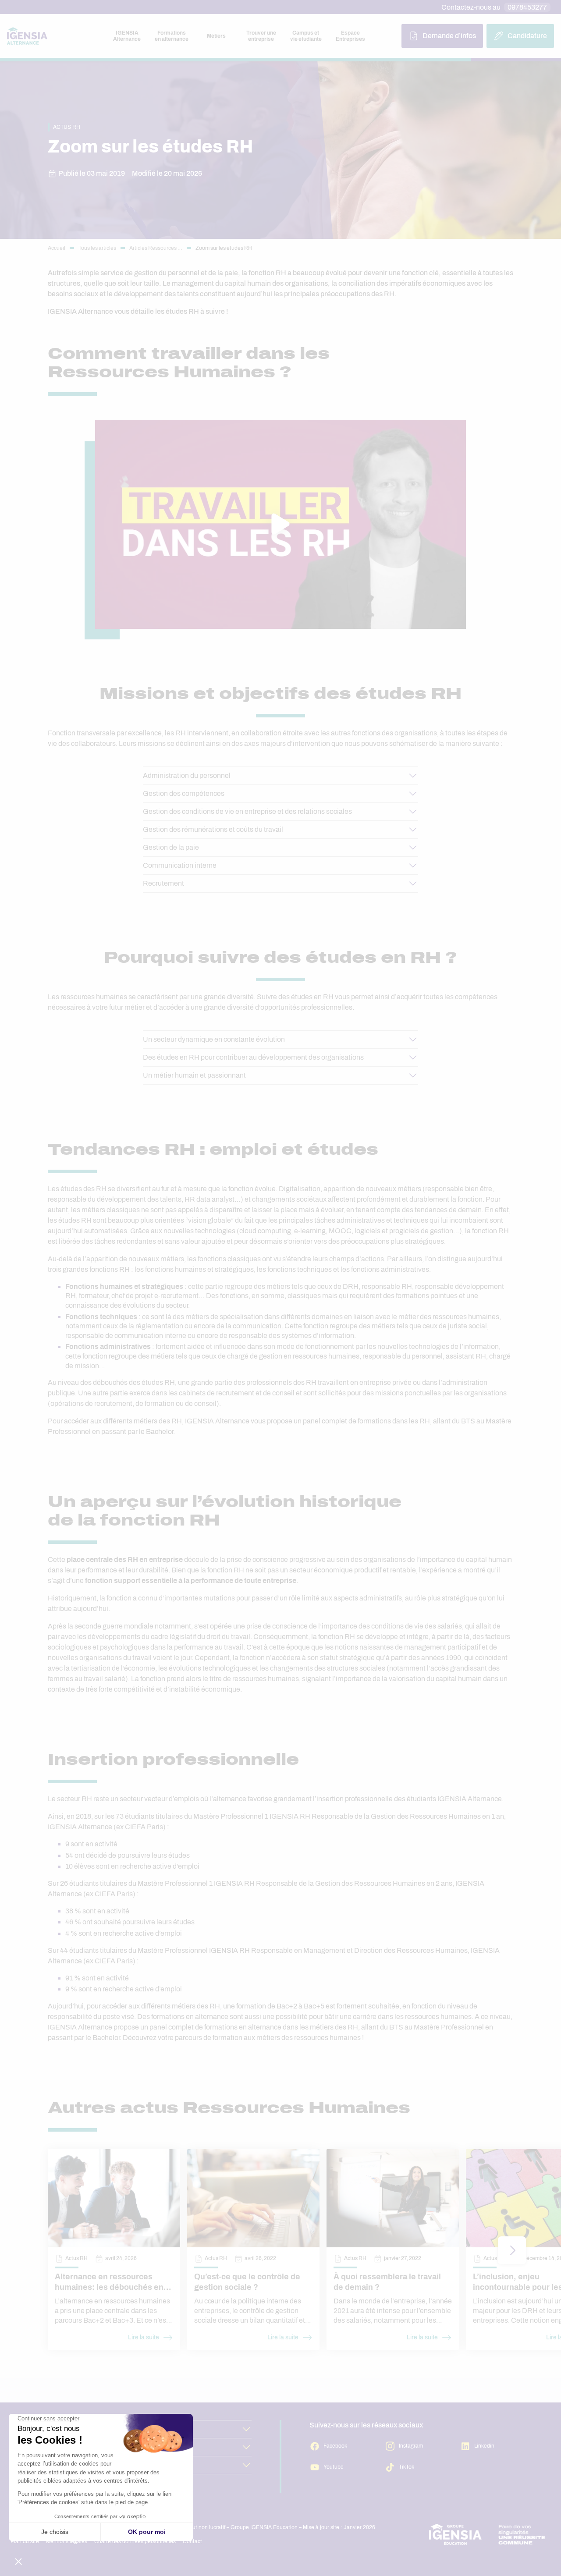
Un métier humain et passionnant (194, 1075)
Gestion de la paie (171, 847)
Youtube (334, 2467)
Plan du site (25, 2541)
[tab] (127, 36)
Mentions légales (67, 2541)
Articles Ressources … (156, 248)
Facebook (335, 2446)
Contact (192, 2541)
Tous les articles (97, 248)
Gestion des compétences (184, 793)
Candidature (527, 36)
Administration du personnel (187, 775)
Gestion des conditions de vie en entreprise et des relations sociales (247, 811)
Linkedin (484, 2446)
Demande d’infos (449, 36)
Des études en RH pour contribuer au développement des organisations (253, 1057)
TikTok (407, 2467)
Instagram (411, 2446)
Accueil (57, 248)
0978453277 (527, 7)
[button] (512, 2250)
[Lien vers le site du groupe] (487, 2534)
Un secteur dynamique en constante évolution (214, 1039)
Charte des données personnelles (135, 2541)
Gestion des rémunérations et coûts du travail (213, 829)
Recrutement (163, 883)
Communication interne (180, 865)
